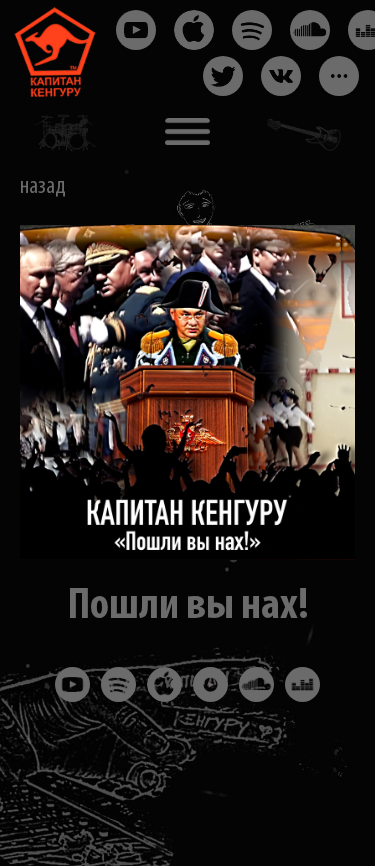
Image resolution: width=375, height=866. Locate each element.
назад (43, 187)
